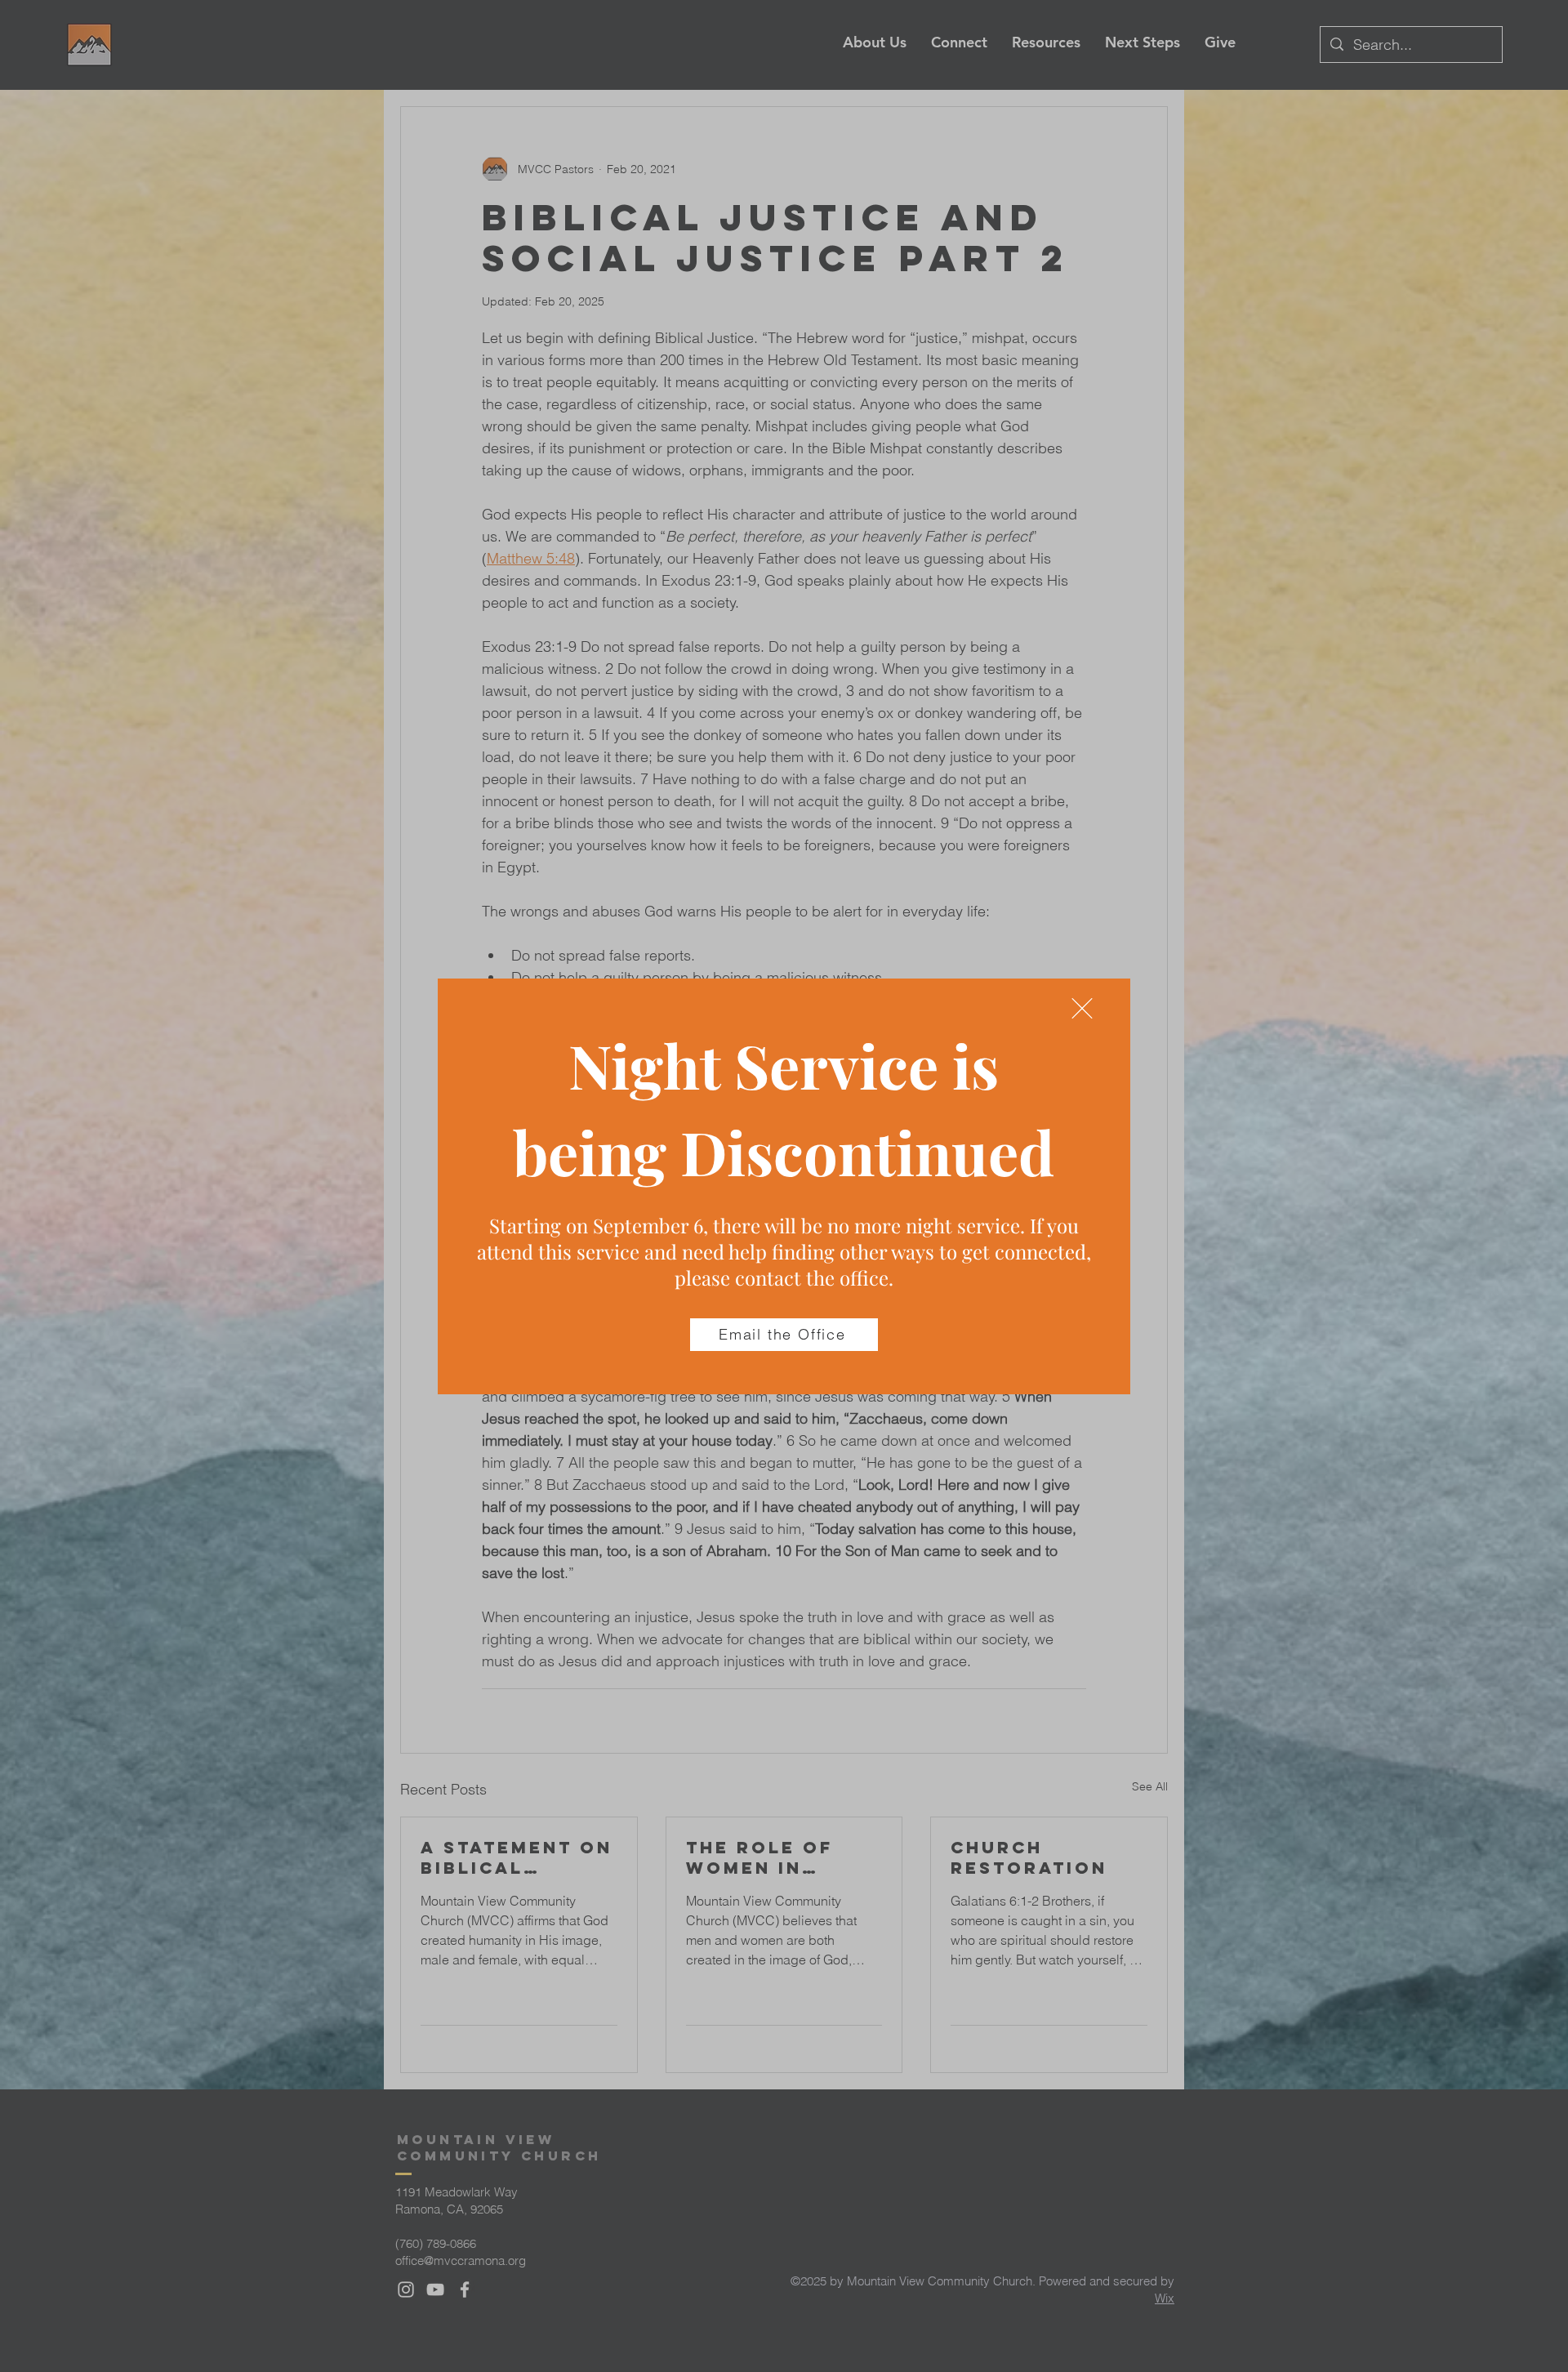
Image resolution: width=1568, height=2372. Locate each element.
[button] (1082, 1008)
